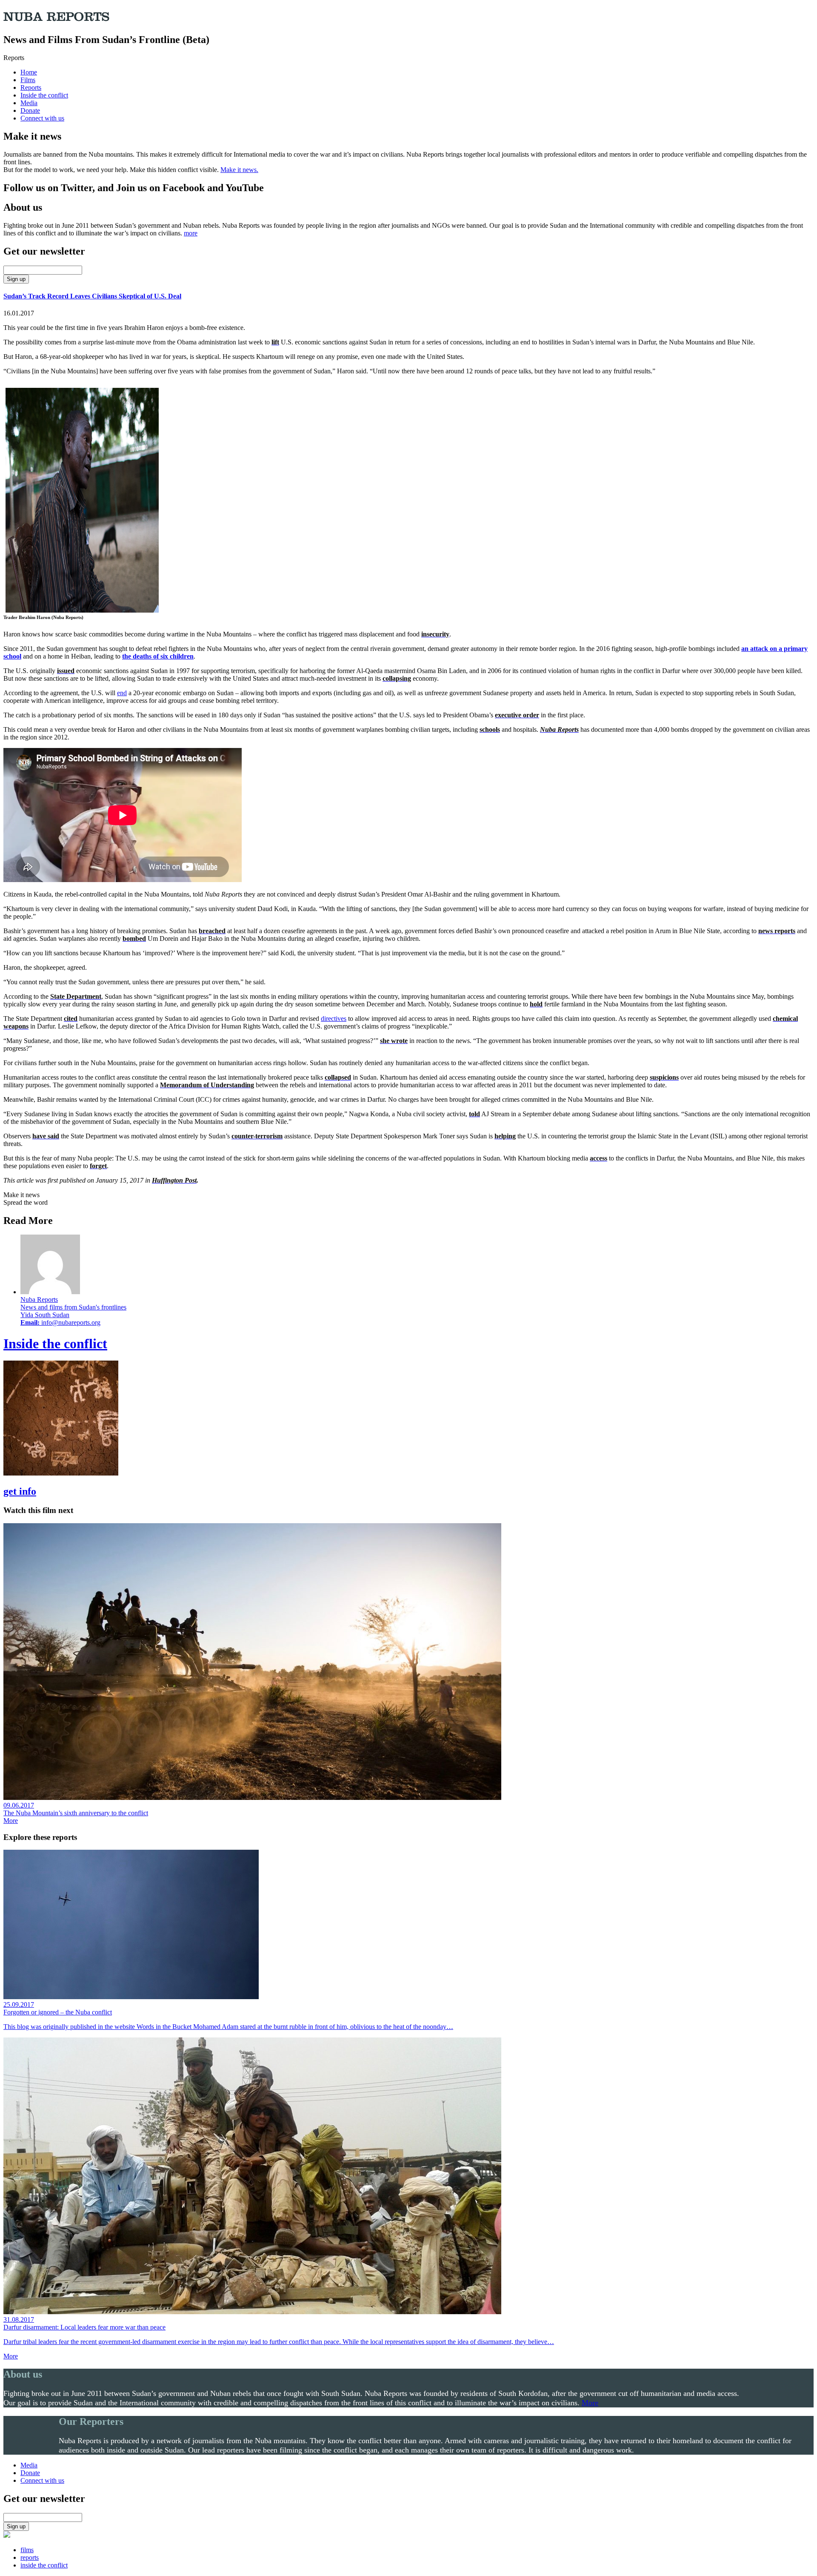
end (122, 693)
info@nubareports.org (71, 1322)
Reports (31, 87)
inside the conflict (44, 2565)
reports (30, 2557)
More (11, 1821)
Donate (30, 110)
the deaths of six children (158, 656)
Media (29, 103)
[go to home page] (7, 2535)
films (27, 2550)
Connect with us (42, 118)
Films (28, 80)
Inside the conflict (44, 95)
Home (29, 72)
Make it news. (239, 170)
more (191, 233)
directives (334, 1019)
